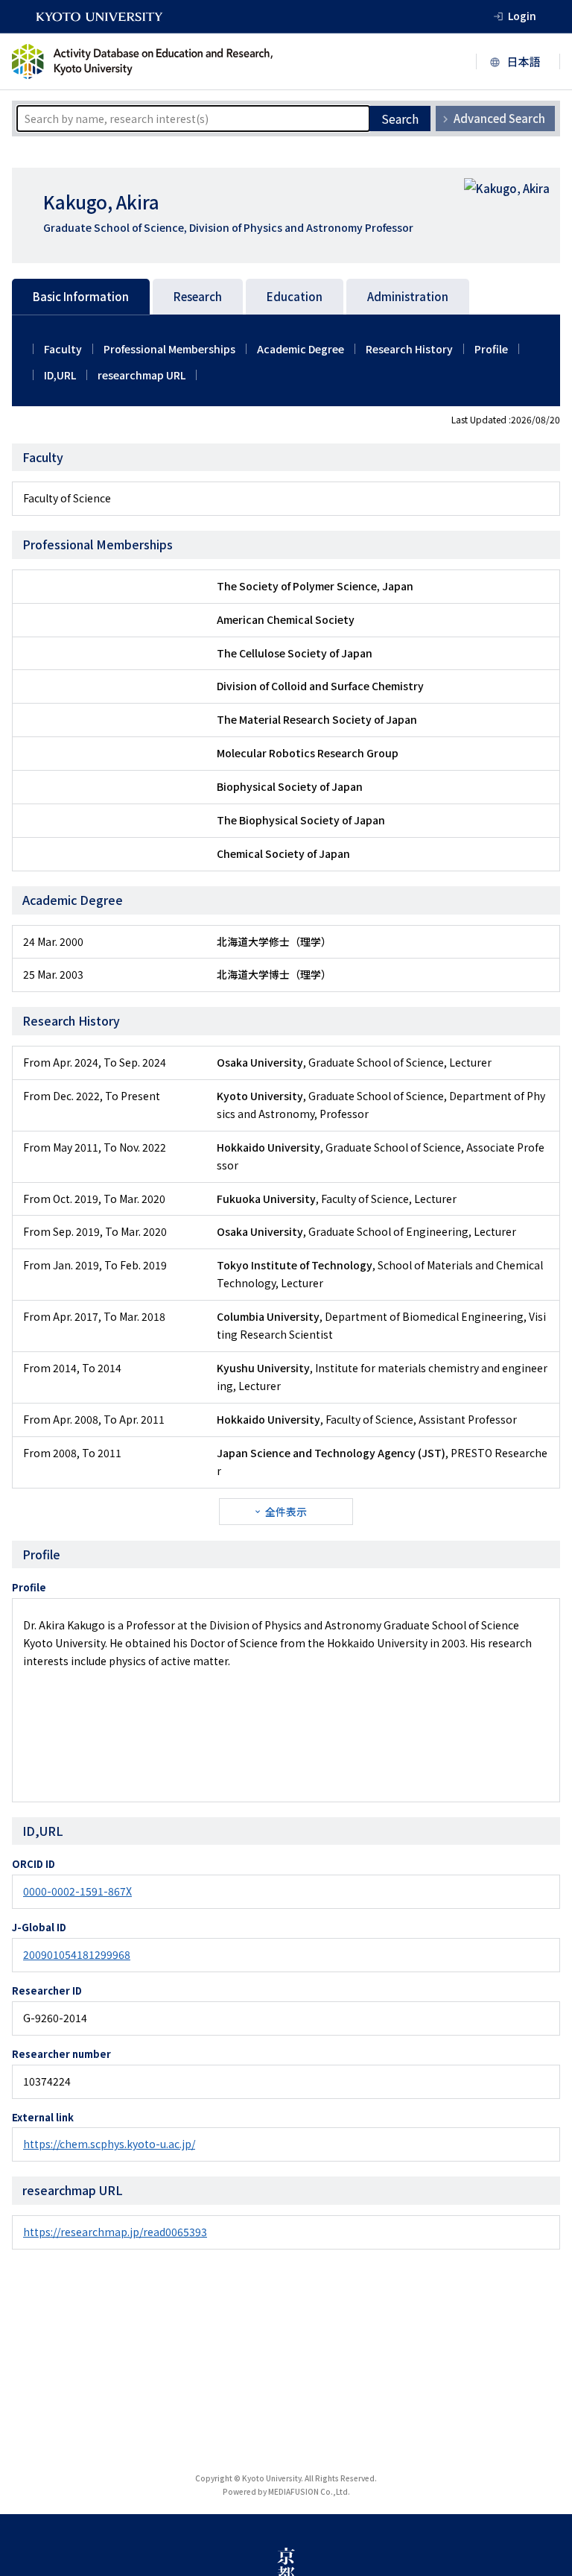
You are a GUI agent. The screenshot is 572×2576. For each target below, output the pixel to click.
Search (400, 119)
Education (295, 296)
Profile (491, 349)
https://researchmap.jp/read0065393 (115, 2232)
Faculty (63, 349)
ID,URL (60, 375)
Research (198, 296)
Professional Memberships (169, 349)
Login (522, 16)
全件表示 (286, 1512)
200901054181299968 (77, 1954)
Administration (408, 296)
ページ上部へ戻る (544, 2548)
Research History (409, 349)
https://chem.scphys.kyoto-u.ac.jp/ (109, 2144)
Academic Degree (301, 349)
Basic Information (81, 296)
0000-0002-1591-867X (77, 1891)
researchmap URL (142, 375)
